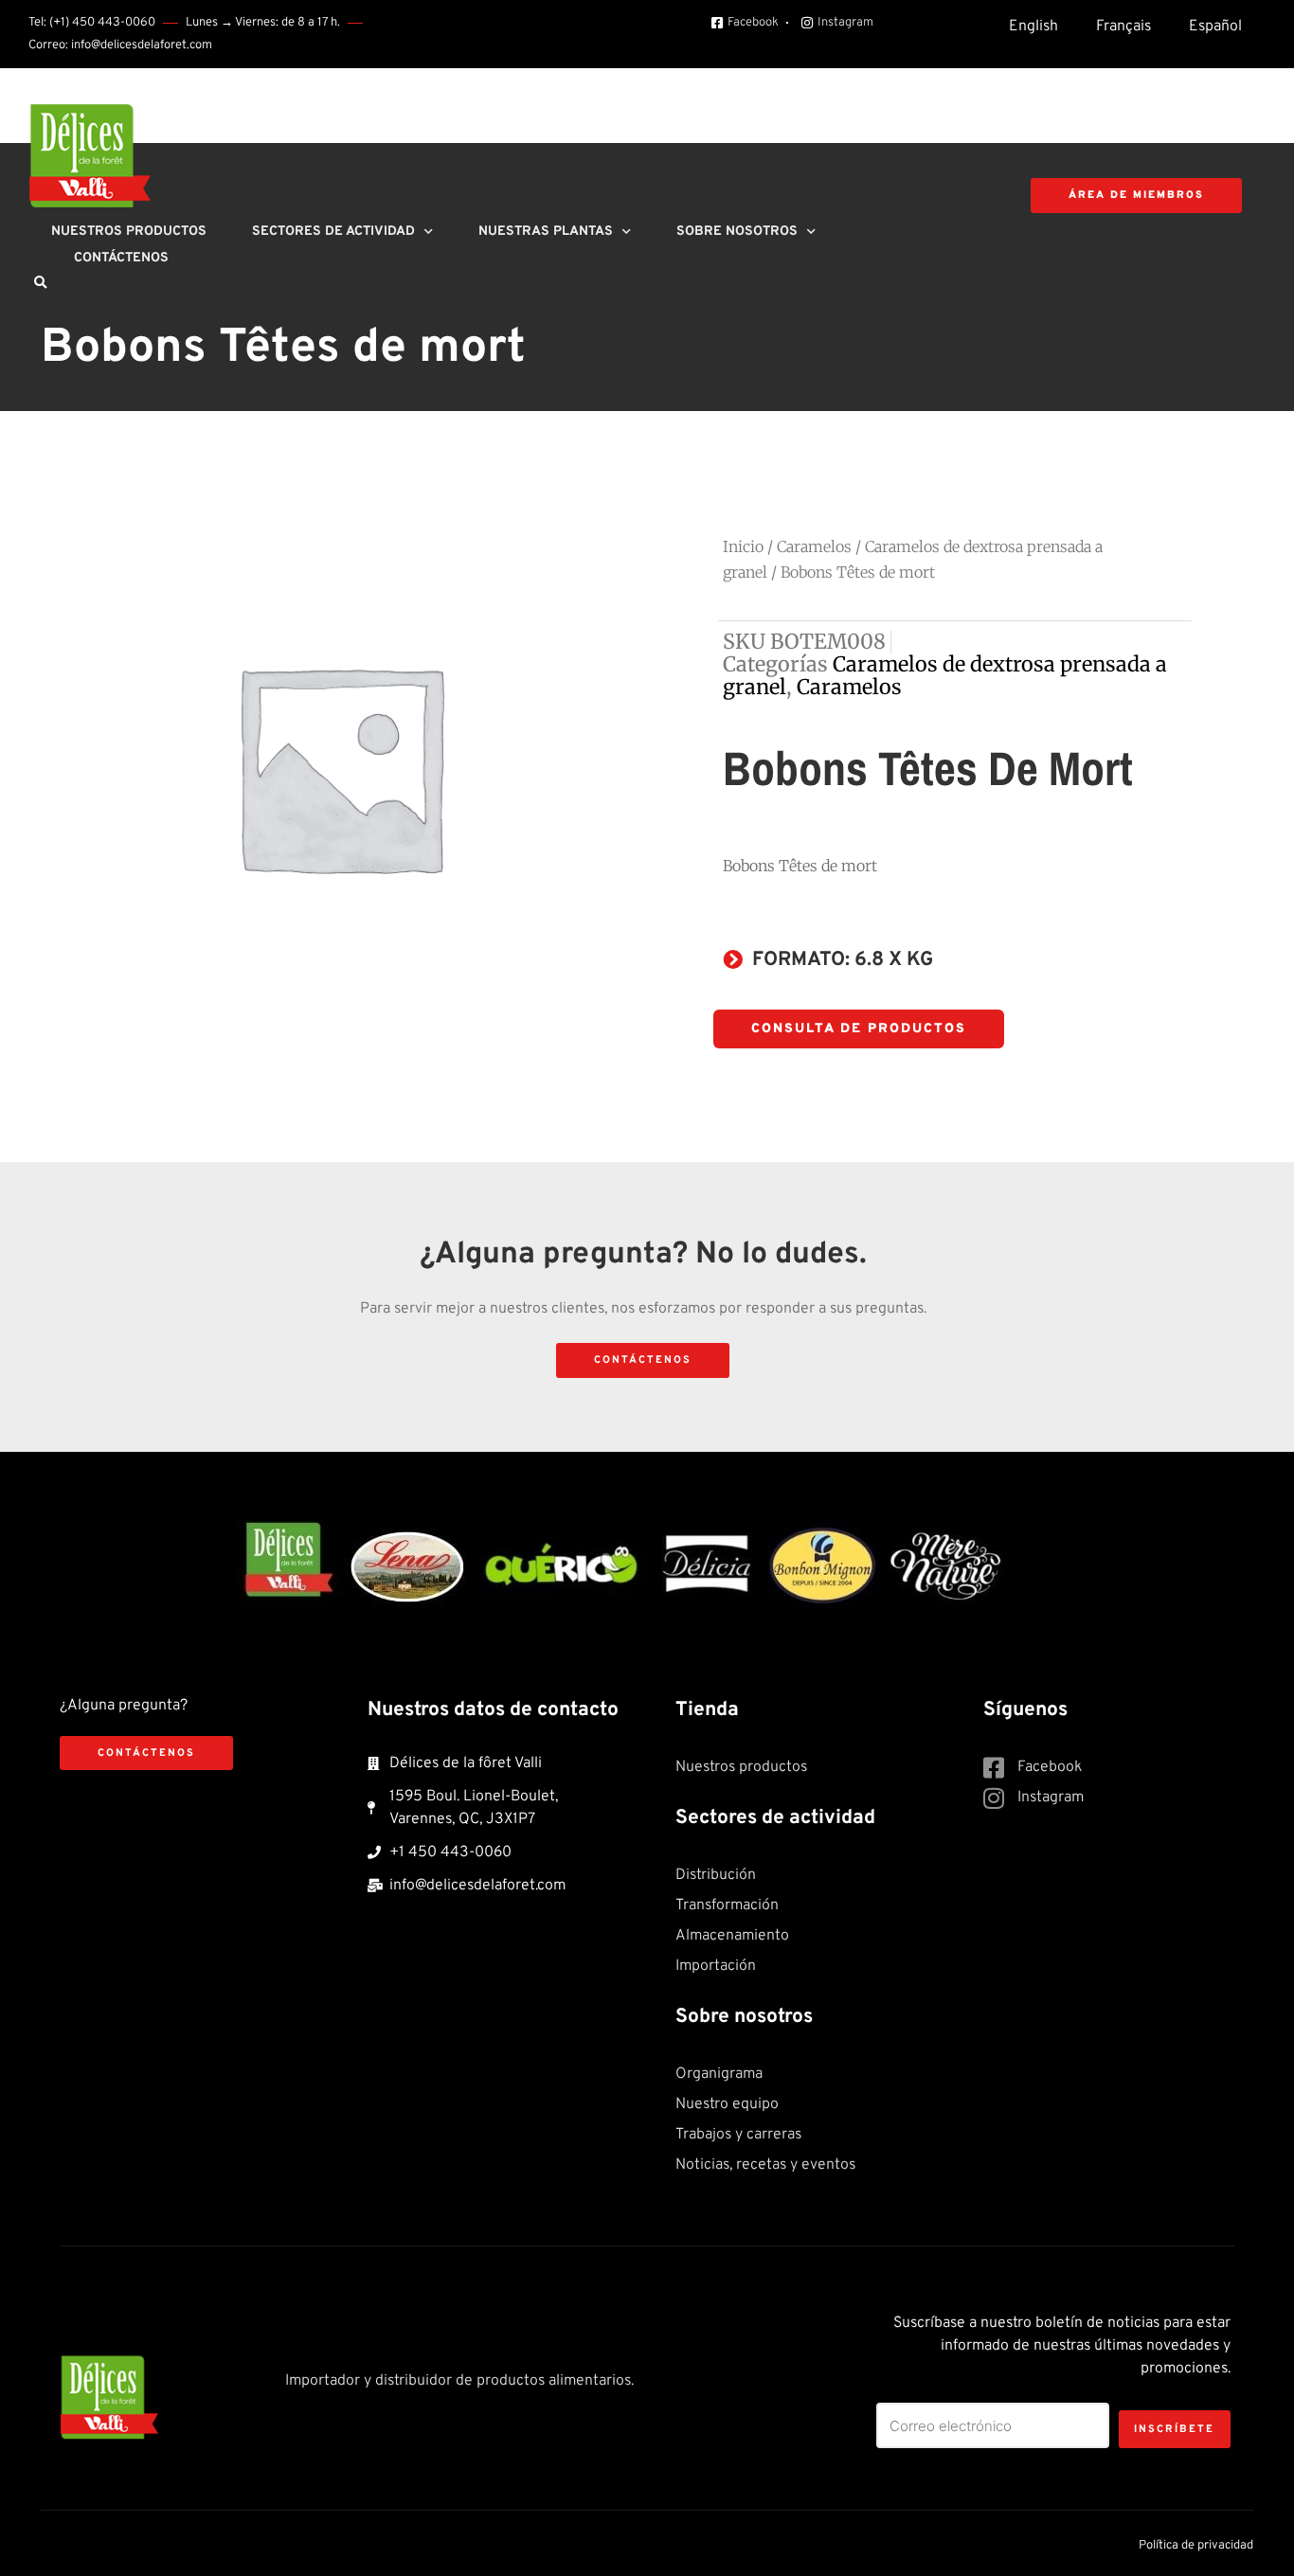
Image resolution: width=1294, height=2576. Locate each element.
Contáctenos (121, 258)
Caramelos (814, 546)
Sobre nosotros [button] (737, 232)
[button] (40, 283)
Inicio (743, 546)
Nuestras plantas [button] (546, 232)
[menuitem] (1033, 27)
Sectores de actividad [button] (333, 232)
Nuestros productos (129, 232)
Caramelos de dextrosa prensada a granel (945, 676)
